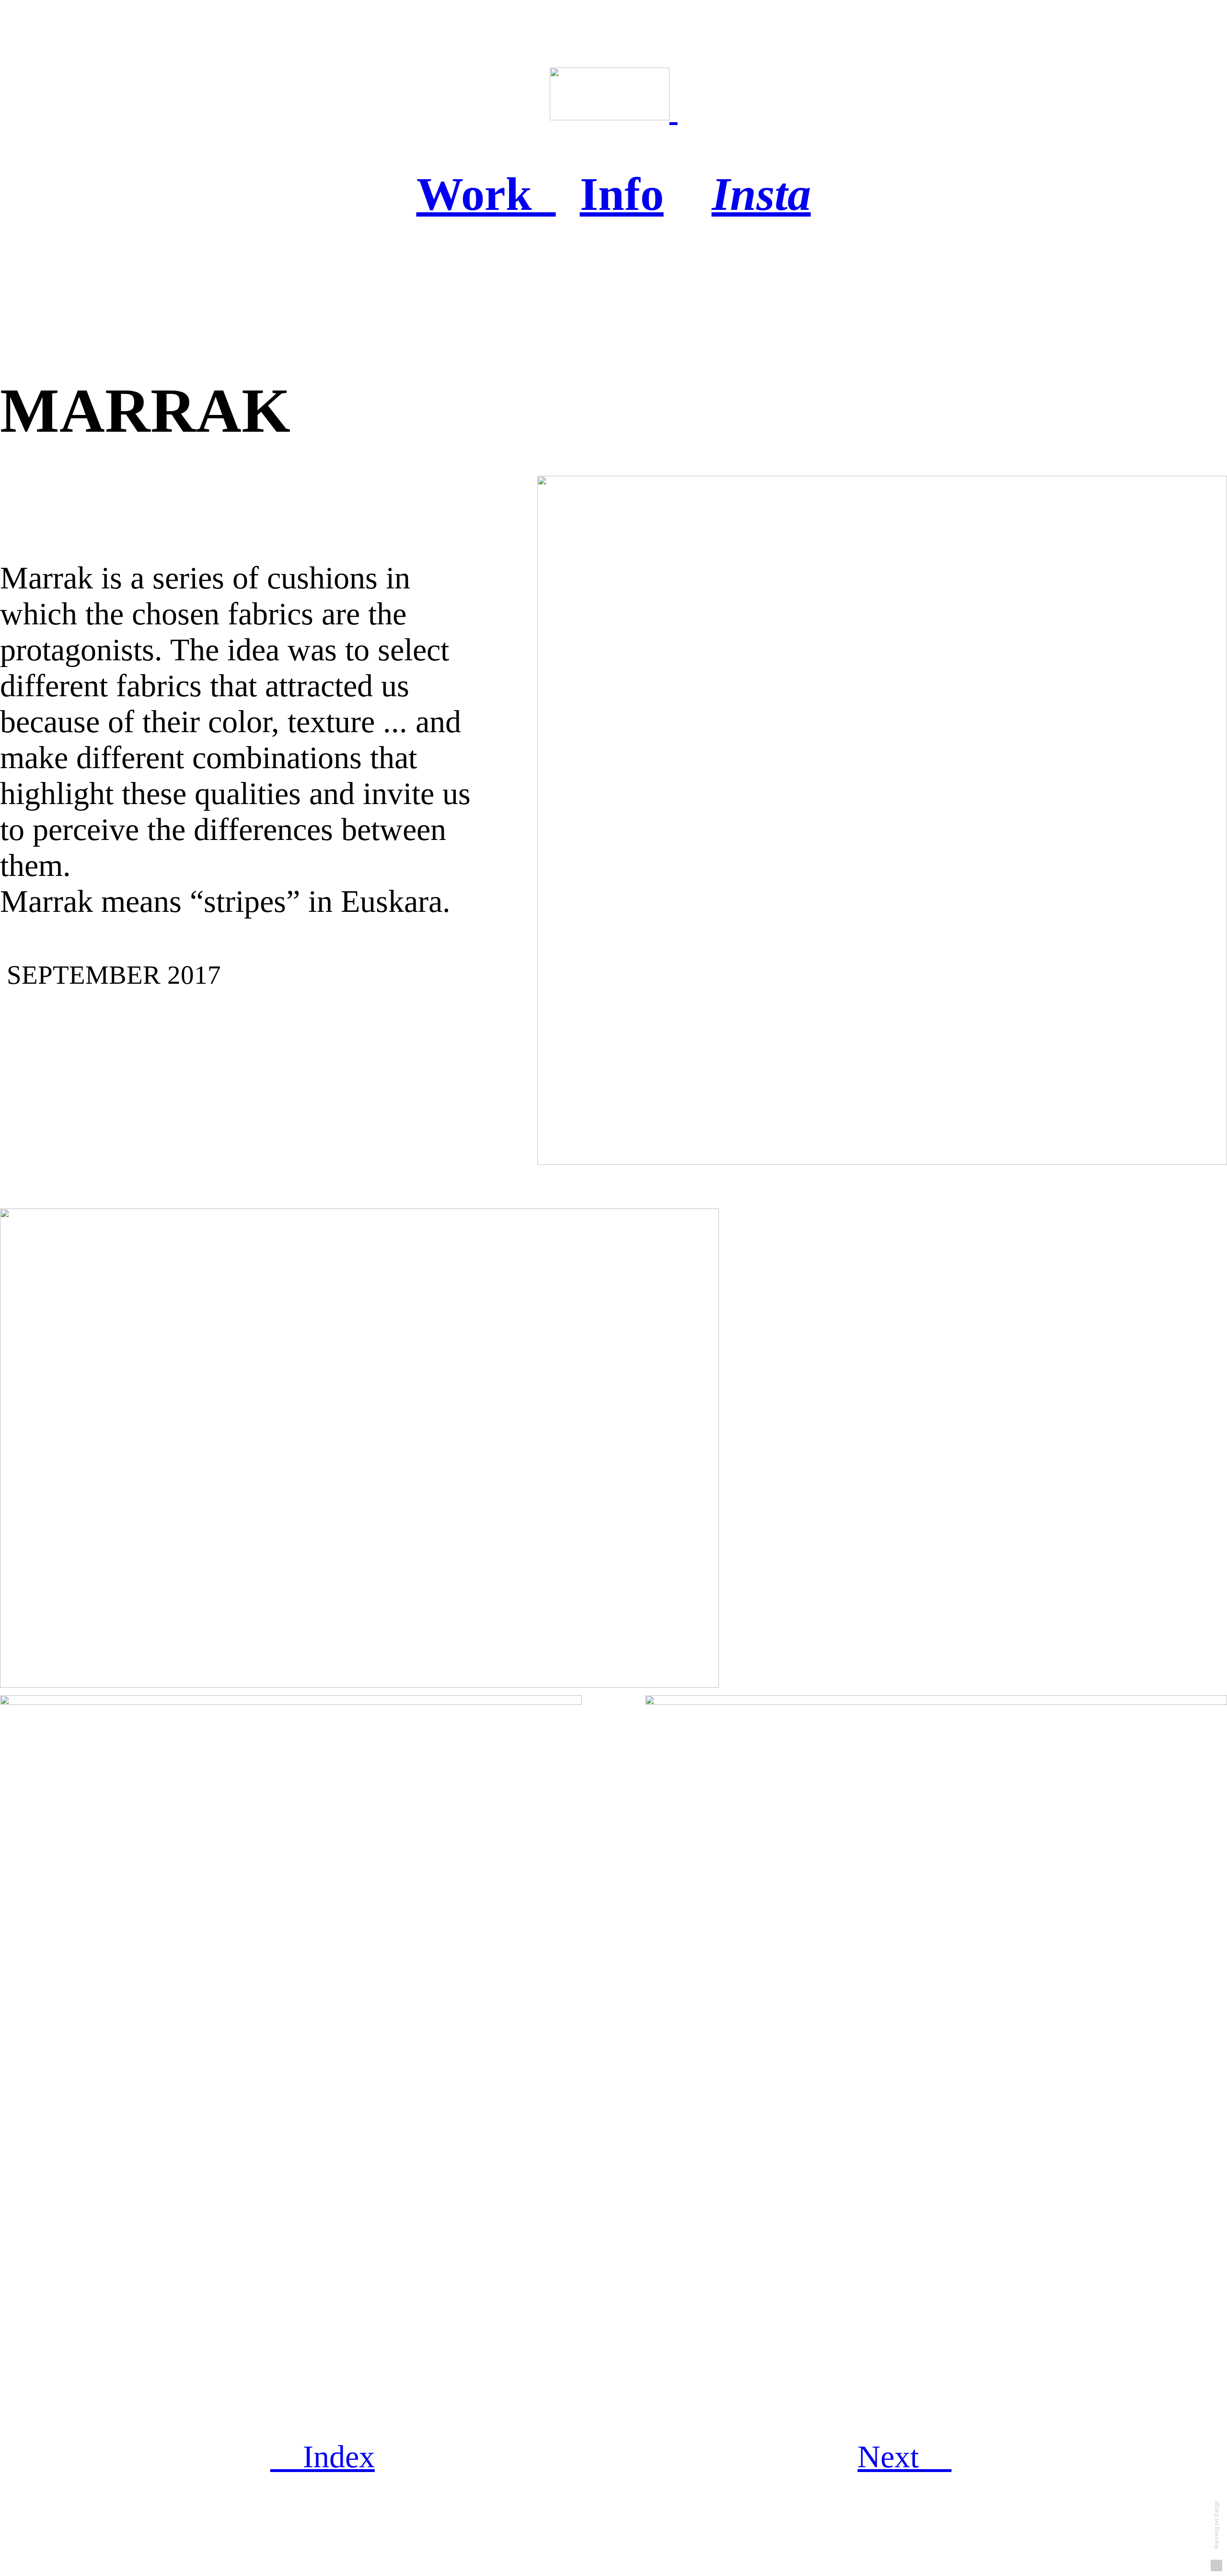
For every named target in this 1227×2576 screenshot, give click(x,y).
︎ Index (323, 2457)
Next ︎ (904, 2457)
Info (622, 194)
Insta (761, 194)
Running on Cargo (1216, 2525)
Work (486, 194)
